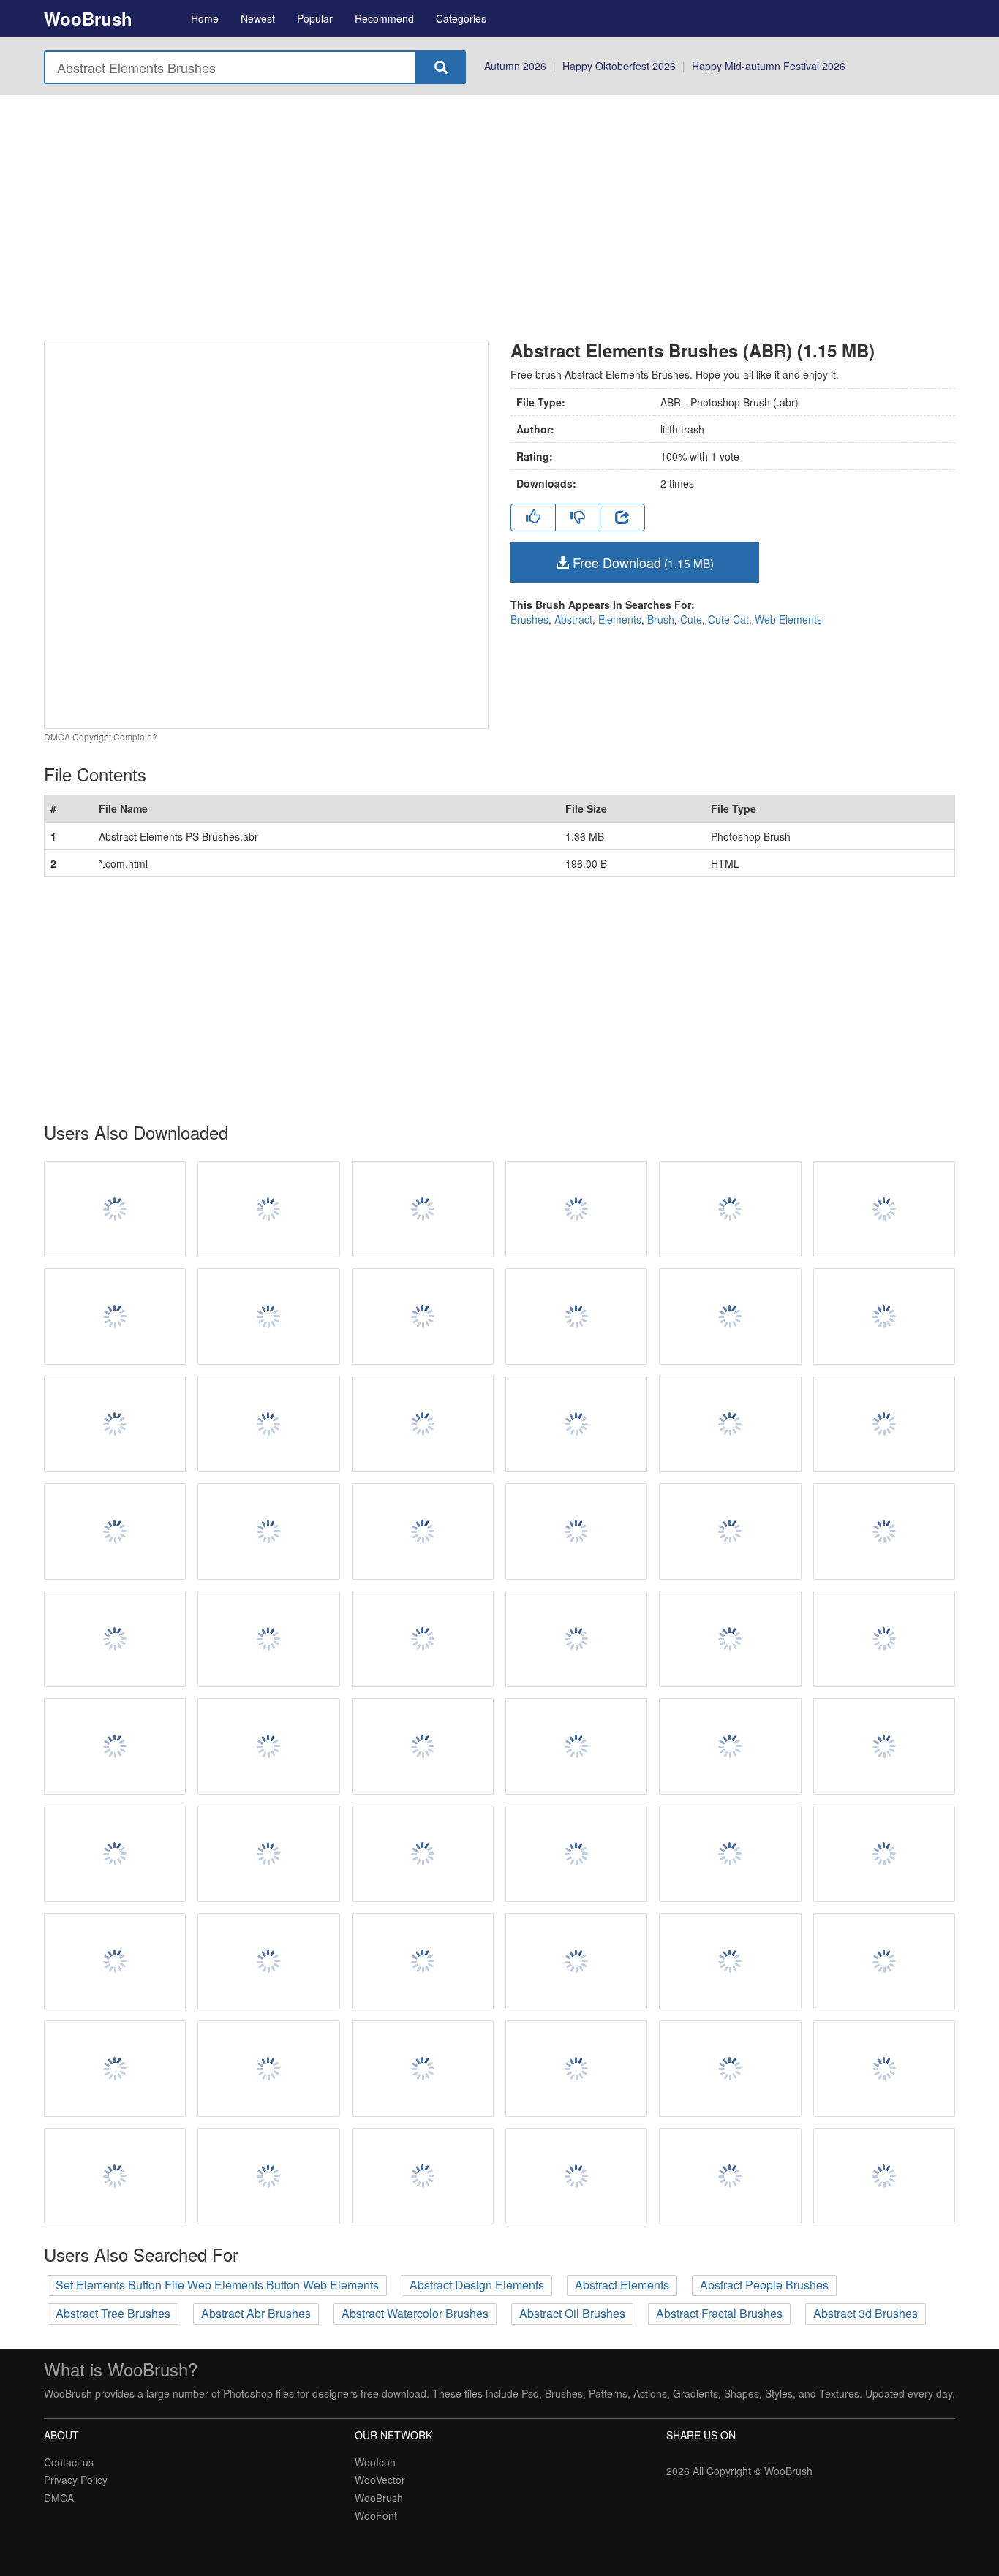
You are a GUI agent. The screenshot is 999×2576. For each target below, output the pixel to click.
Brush (661, 619)
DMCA (59, 2498)
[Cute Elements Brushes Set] (884, 2069)
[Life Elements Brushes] (268, 1209)
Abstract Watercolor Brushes (415, 2313)
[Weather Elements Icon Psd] (115, 2176)
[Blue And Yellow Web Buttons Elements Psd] (115, 1531)
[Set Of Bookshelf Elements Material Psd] (115, 1961)
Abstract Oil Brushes (572, 2313)
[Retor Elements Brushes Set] (115, 2069)
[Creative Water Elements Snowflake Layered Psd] (423, 1746)
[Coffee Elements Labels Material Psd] (730, 1746)
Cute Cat (728, 619)
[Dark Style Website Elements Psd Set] (576, 1639)
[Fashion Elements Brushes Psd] (730, 1424)
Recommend (384, 18)
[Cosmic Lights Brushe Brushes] (884, 2176)
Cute (691, 619)
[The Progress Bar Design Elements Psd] (268, 1746)
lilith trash (682, 429)
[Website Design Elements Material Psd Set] (884, 1961)
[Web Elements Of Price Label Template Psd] (115, 1639)
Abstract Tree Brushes (113, 2313)
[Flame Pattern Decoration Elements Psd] (576, 1531)
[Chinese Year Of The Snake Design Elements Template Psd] (730, 1209)
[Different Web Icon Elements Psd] (268, 2069)
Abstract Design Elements (477, 2285)
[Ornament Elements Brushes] (268, 1854)
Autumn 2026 (515, 66)
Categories (461, 18)
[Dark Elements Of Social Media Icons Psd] (423, 1531)
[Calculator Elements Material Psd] (884, 1317)
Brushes (529, 619)
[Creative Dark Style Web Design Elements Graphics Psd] (423, 1639)
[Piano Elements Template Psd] (884, 1854)
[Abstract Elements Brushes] (884, 1746)
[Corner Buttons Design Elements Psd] (576, 1317)
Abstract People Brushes (764, 2285)
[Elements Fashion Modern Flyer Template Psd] (576, 2176)
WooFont (376, 2515)
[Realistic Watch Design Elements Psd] (268, 1317)
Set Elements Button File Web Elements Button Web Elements (217, 2285)
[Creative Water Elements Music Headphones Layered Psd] (423, 2176)
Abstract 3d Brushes (866, 2313)
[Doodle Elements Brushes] (884, 1209)
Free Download (641, 562)
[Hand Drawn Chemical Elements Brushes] (115, 1854)
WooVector (380, 2480)
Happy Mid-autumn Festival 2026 (769, 66)
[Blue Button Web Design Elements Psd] (115, 1424)
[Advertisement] (499, 218)
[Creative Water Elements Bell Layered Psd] (268, 1531)
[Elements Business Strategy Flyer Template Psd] (423, 1209)
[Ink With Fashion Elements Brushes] (576, 1961)
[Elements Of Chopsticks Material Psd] (115, 1317)
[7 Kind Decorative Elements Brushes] (730, 1854)
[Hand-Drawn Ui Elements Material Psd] (115, 1209)
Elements (620, 619)
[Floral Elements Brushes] (730, 2069)
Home (205, 18)
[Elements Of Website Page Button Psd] (423, 2069)
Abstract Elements (622, 2285)
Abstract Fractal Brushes (719, 2313)
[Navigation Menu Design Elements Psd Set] (268, 1639)
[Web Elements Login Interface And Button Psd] (423, 1961)
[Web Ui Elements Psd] (730, 1531)
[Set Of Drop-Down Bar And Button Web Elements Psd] (423, 1317)
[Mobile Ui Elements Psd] (884, 1424)
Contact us (69, 2462)
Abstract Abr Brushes (256, 2313)
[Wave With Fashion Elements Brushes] (268, 1961)
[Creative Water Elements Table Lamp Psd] (730, 1317)
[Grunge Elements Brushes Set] (576, 1424)
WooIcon (375, 2462)
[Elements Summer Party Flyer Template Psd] (423, 1424)
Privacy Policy (76, 2480)
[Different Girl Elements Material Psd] (884, 1639)
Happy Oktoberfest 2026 (619, 66)
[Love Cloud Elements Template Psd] (576, 1209)
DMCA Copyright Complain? (101, 736)
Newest (258, 18)
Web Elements (788, 619)
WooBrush (88, 18)
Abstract (573, 619)
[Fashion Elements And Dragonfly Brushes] (268, 2176)
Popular (315, 18)
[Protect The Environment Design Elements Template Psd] (884, 1531)
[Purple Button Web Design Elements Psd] (576, 1746)
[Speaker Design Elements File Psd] (730, 2176)
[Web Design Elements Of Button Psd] (268, 1424)
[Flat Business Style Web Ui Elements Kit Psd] (730, 1961)
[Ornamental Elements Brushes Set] (730, 1639)
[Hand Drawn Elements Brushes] (115, 1746)
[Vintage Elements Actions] (576, 1854)
